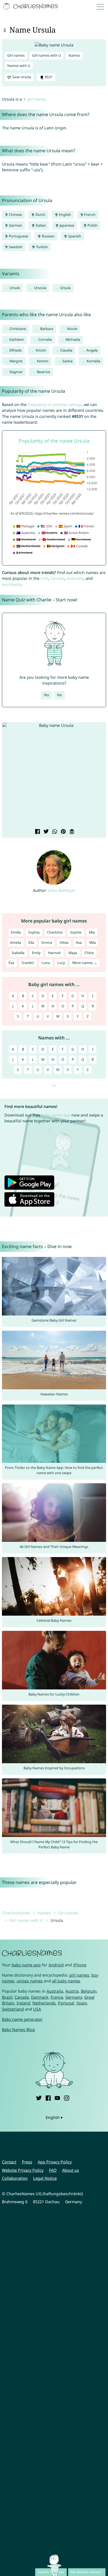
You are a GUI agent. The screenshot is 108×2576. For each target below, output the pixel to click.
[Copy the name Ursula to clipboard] (71, 832)
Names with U (19, 66)
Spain (82, 2003)
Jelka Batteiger (62, 890)
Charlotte (55, 932)
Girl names (16, 55)
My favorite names (86, 2572)
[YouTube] (57, 2097)
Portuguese (18, 236)
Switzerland (13, 2009)
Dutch (40, 215)
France (57, 1997)
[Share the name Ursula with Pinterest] (63, 832)
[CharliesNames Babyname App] (31, 7)
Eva (11, 963)
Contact (9, 2162)
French (89, 215)
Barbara (47, 329)
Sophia (34, 932)
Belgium (89, 1991)
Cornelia (45, 340)
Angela (92, 350)
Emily (36, 953)
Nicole (72, 329)
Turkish (42, 247)
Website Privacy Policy (23, 2170)
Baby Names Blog (18, 2029)
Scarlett (28, 963)
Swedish (15, 247)
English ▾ (54, 2117)
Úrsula (65, 288)
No (60, 695)
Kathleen (17, 340)
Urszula (40, 288)
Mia (92, 932)
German (15, 225)
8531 (48, 77)
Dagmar (16, 372)
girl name (36, 99)
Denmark (40, 1997)
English (65, 215)
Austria (72, 1991)
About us (70, 2170)
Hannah (54, 953)
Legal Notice (45, 2178)
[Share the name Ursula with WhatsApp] (54, 832)
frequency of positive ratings (55, 404)
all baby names (66, 1981)
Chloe (89, 953)
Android (56, 1965)
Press (27, 2162)
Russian (48, 236)
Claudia (66, 350)
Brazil (7, 1997)
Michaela (73, 340)
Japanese (66, 225)
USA (44, 578)
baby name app (56, 1115)
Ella (31, 943)
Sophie (76, 932)
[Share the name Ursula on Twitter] (46, 832)
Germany (74, 1997)
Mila (92, 943)
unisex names (30, 1981)
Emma (47, 943)
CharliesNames (16, 1913)
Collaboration (15, 2178)
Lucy (61, 963)
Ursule (15, 288)
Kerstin (43, 361)
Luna (46, 963)
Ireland (23, 2003)
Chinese (15, 215)
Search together (51, 2572)
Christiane (18, 329)
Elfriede (16, 350)
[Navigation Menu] (102, 6)
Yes (46, 695)
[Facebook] (48, 2097)
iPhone (80, 1965)
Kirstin (41, 350)
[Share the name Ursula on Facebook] (37, 832)
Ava (79, 943)
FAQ (53, 2170)
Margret (16, 361)
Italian (40, 225)
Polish (92, 225)
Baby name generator (22, 2019)
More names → (85, 963)
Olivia (64, 943)
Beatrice (43, 372)
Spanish (74, 236)
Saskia (67, 361)
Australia (75, 578)
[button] (10, 775)
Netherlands (44, 2003)
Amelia (16, 943)
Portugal (66, 2003)
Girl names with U (47, 55)
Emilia (16, 932)
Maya (73, 953)
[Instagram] (66, 2097)
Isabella (18, 953)
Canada (57, 578)
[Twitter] (39, 2097)
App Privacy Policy (55, 2162)
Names (74, 55)
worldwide (12, 584)
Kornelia (93, 361)
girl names (79, 1975)
